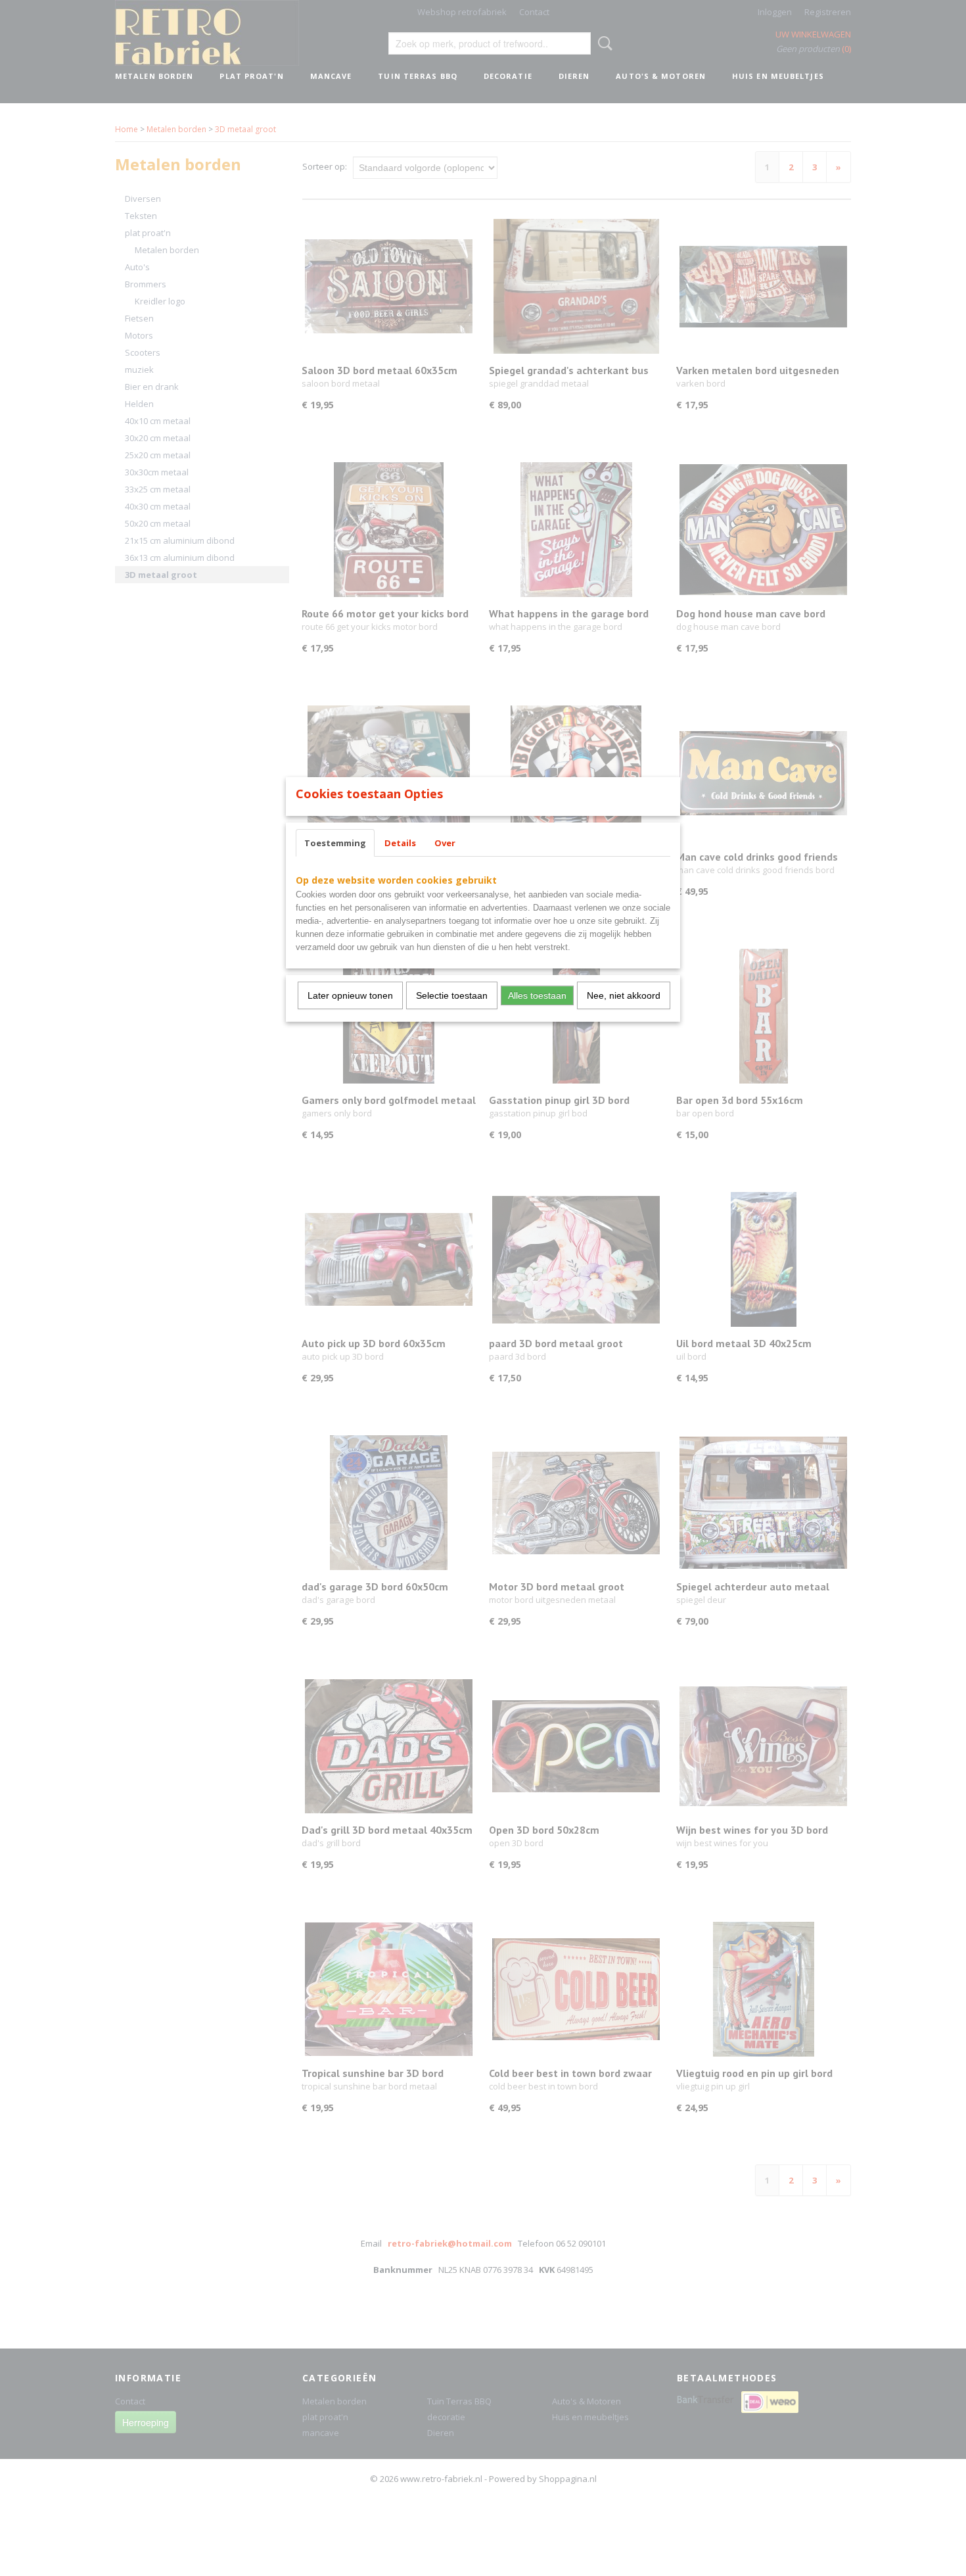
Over (445, 843)
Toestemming (335, 843)
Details (400, 843)
